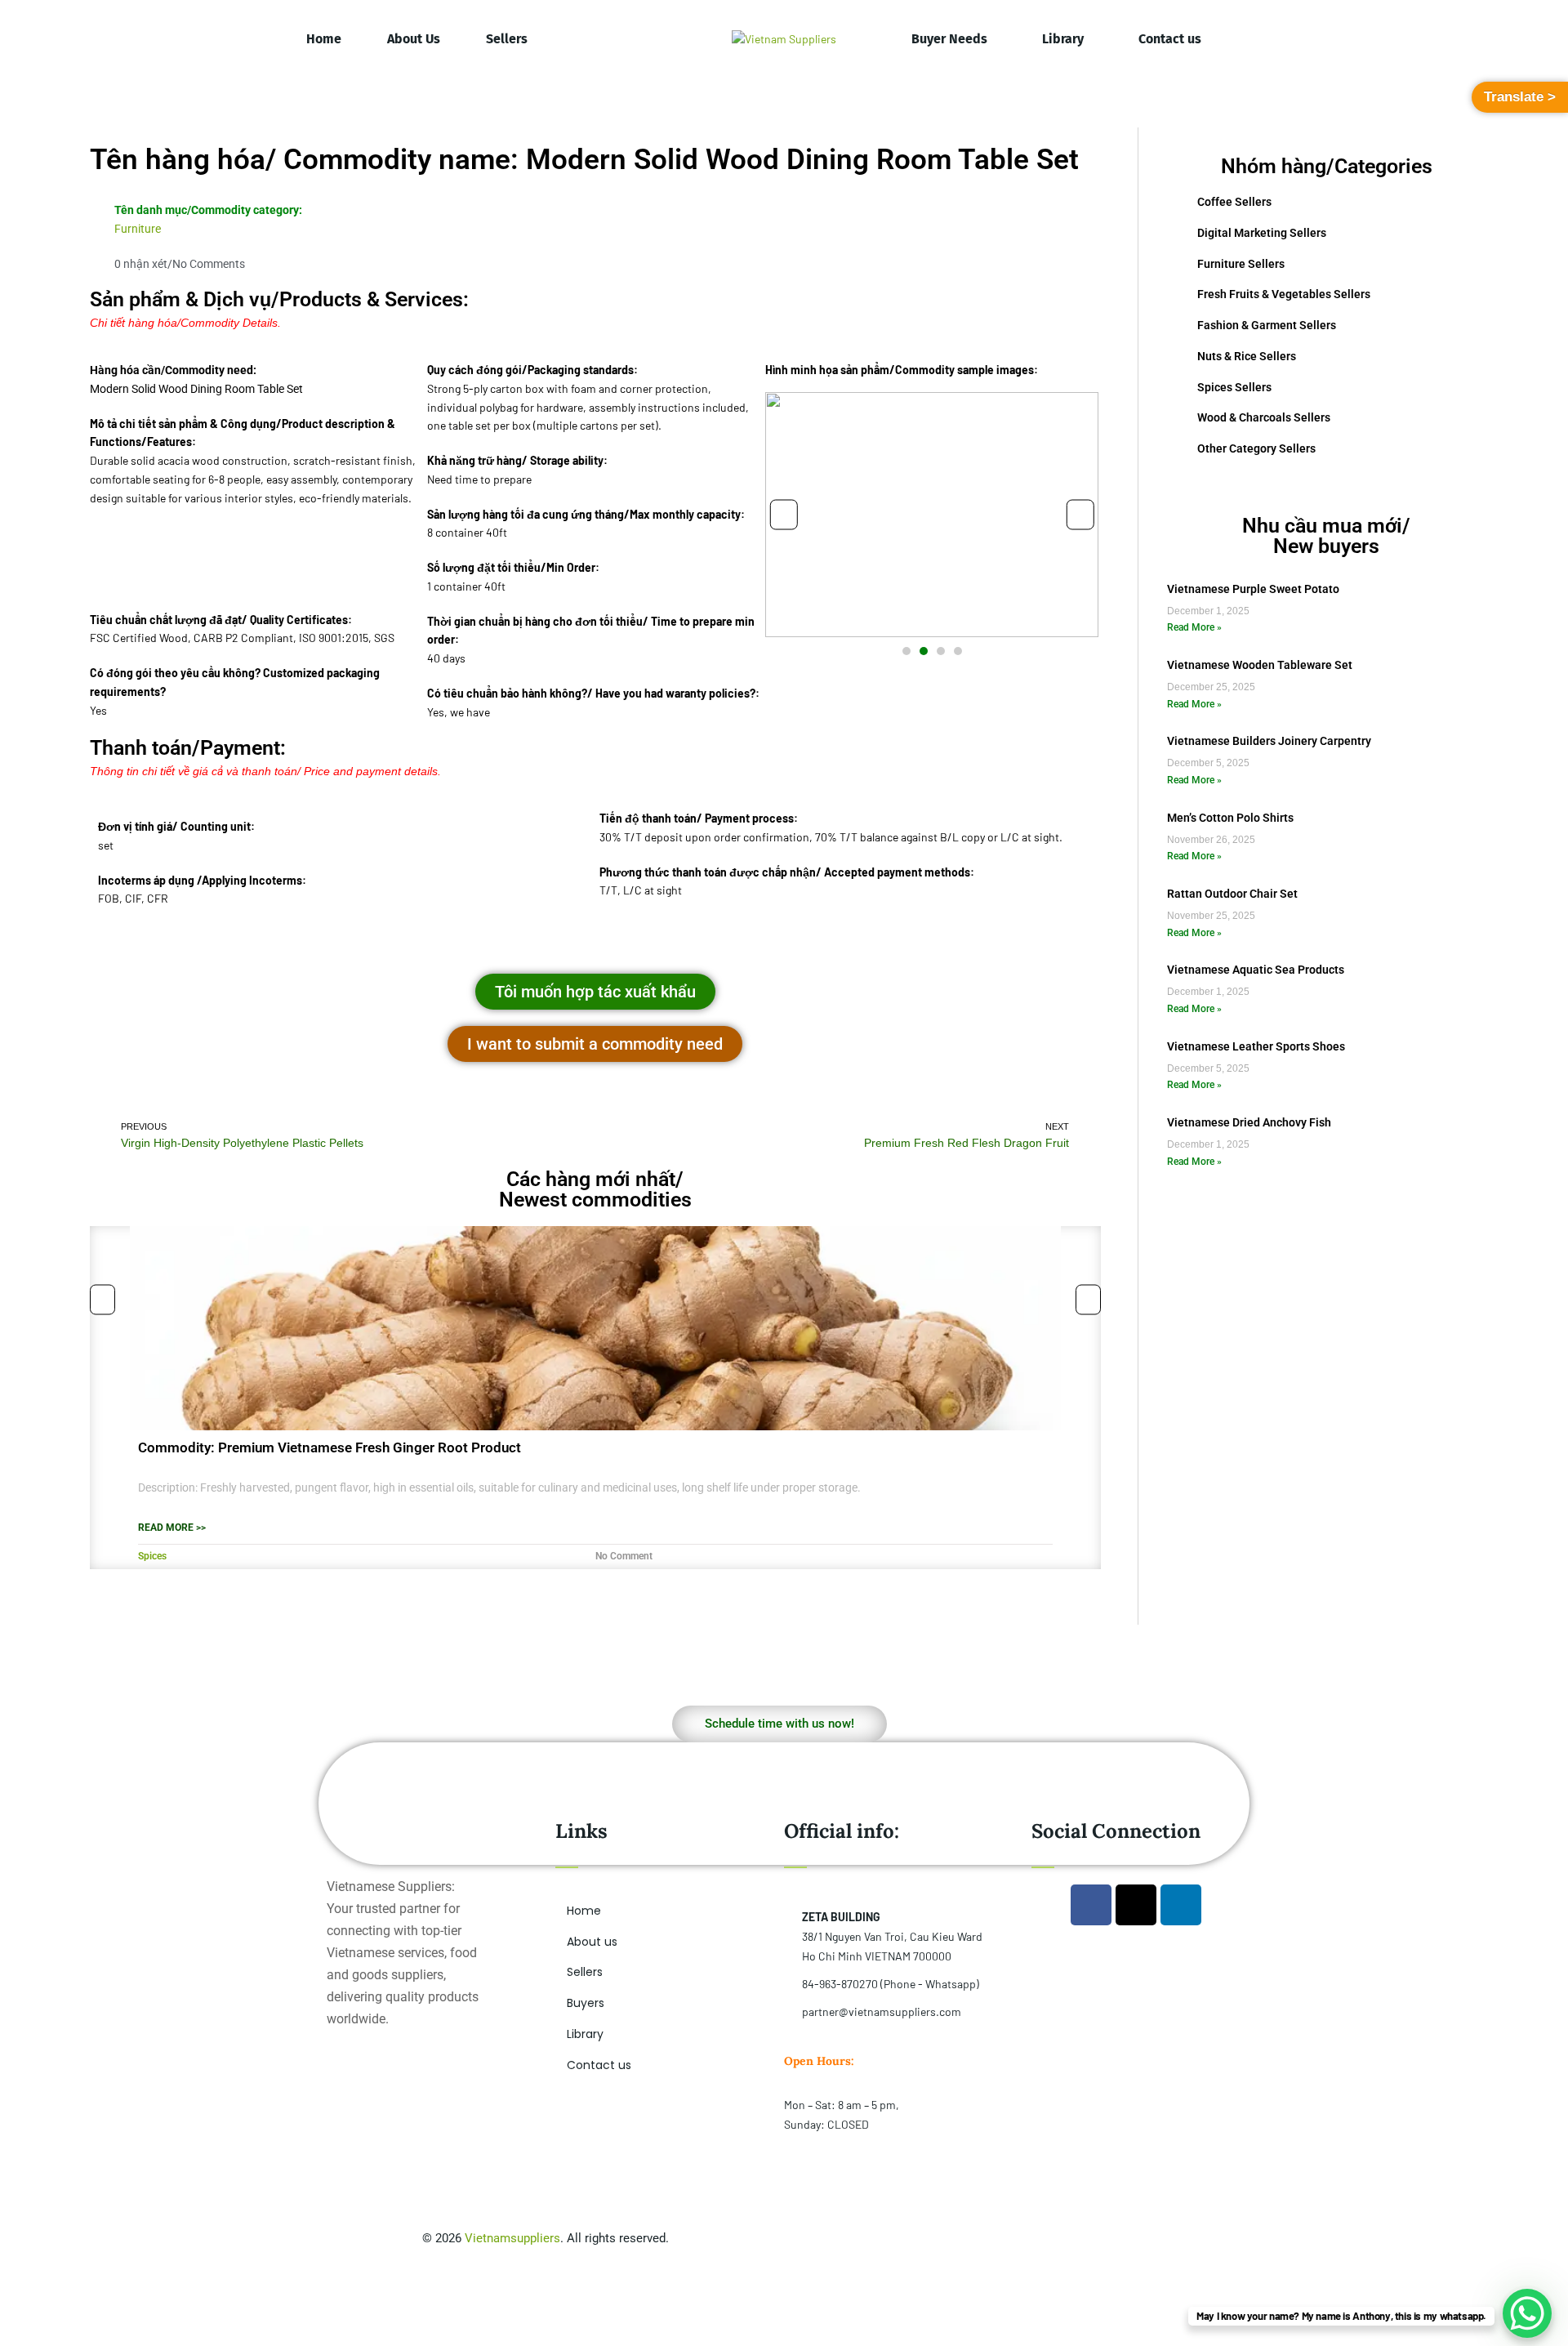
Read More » (1194, 627)
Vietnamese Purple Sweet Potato (1253, 589)
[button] (784, 514)
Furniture (138, 229)
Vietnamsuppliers (512, 2238)
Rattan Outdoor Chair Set (1232, 894)
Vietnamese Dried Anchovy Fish (1249, 1122)
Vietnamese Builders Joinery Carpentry (1269, 741)
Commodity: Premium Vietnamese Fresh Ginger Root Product (330, 1447)
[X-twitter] (1136, 1905)
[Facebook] (1091, 1905)
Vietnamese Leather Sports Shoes (1256, 1046)
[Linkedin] (1181, 1905)
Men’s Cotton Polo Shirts (1230, 818)
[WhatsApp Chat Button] (1527, 2313)
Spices (152, 1556)
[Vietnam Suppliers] (784, 39)
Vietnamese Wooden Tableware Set (1260, 665)
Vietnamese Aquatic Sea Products (1256, 970)
